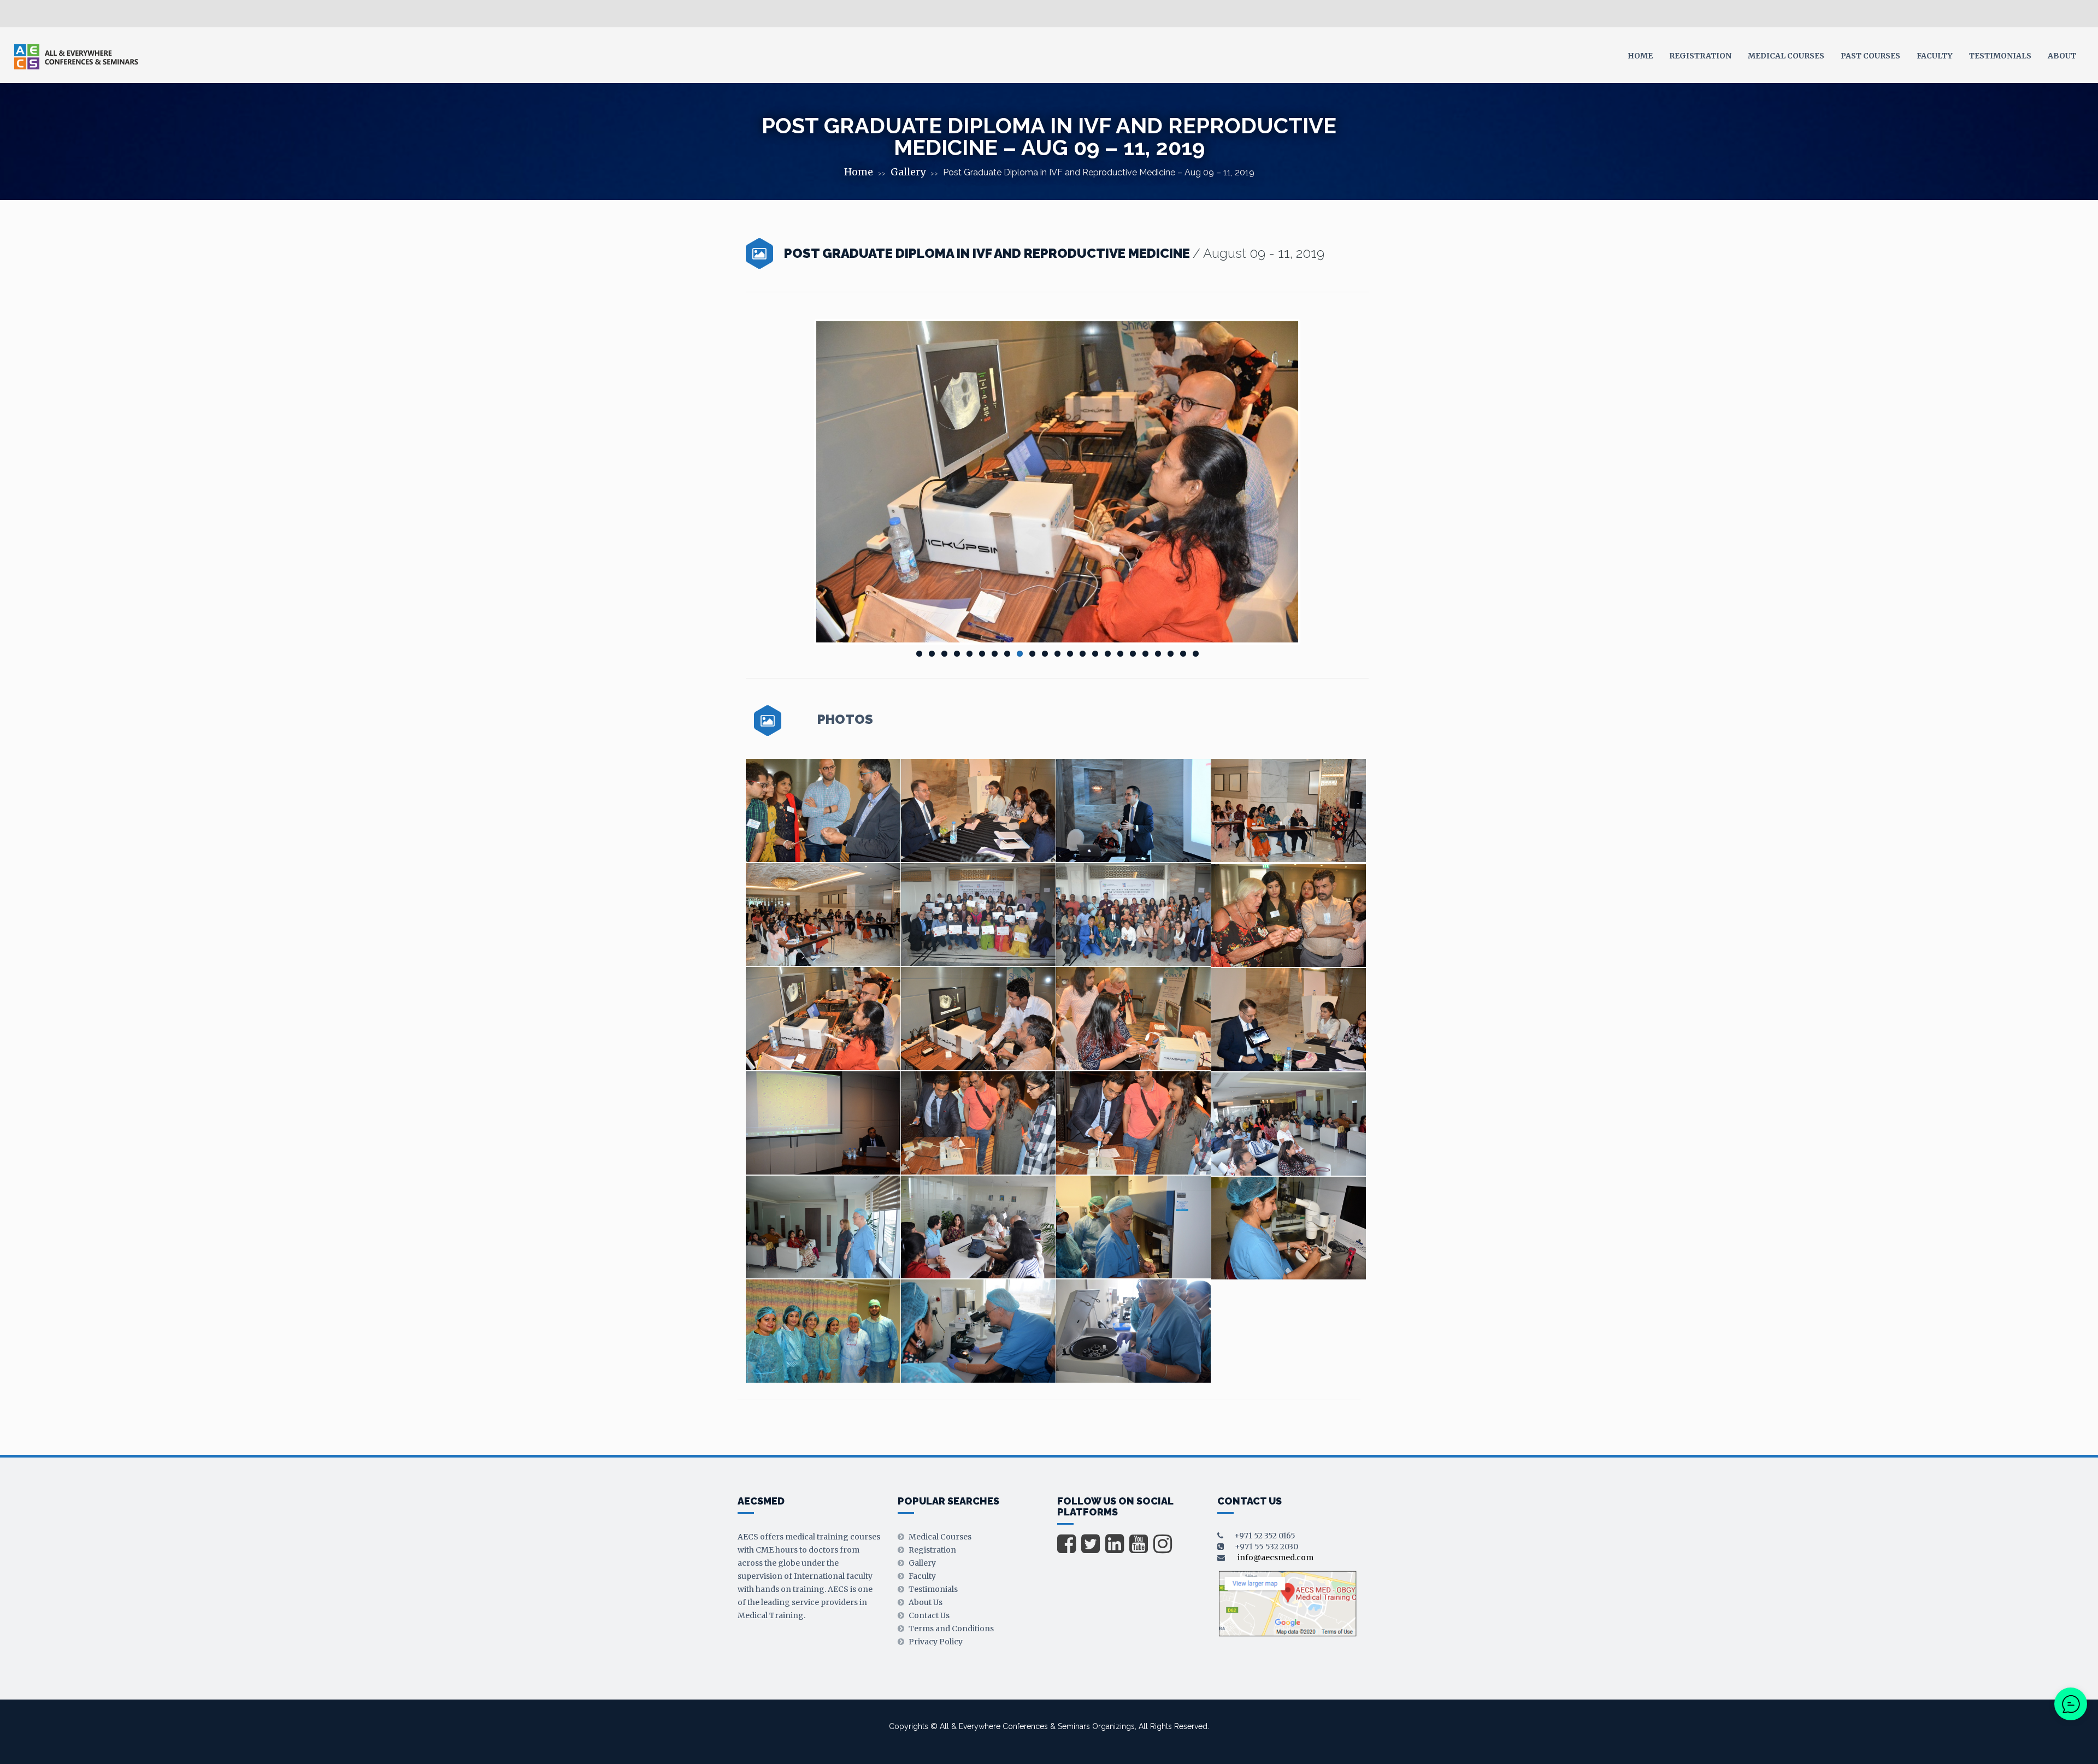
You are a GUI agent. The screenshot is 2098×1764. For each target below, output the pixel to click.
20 (1158, 654)
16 (1108, 654)
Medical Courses (1786, 56)
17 (1120, 654)
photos (845, 720)
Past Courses (1870, 56)
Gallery (908, 172)
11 (1045, 654)
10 (1032, 654)
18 (1133, 654)
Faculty (1935, 56)
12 (1057, 654)
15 (1095, 654)
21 (1171, 654)
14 (1083, 654)
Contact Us (929, 1615)
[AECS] (76, 56)
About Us (926, 1602)
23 (1196, 654)
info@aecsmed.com (1275, 1557)
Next (1315, 482)
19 (1145, 654)
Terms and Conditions (951, 1629)
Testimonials (2000, 56)
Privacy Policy (936, 1642)
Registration (1700, 56)
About (2062, 56)
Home (1640, 56)
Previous (800, 482)
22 (1183, 654)
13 (1070, 654)
